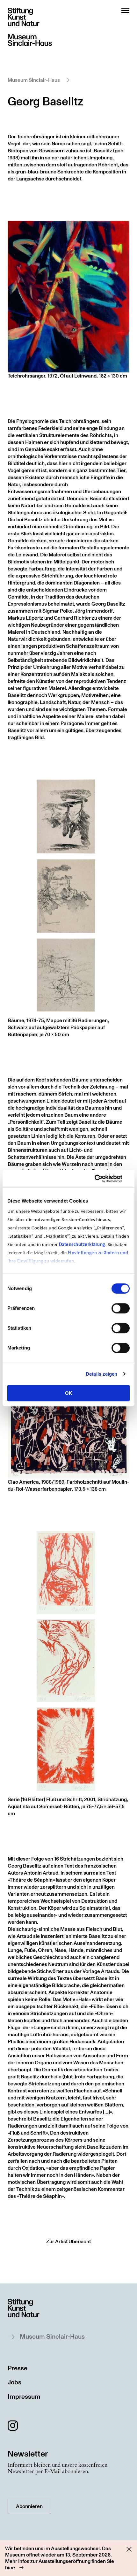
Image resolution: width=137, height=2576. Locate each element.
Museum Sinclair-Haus (34, 80)
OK (69, 1393)
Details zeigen (101, 1374)
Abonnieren (29, 2506)
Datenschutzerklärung (82, 1245)
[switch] (121, 1308)
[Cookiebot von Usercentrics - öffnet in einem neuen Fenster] (102, 1179)
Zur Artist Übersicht (68, 2242)
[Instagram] (13, 2427)
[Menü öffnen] (125, 10)
